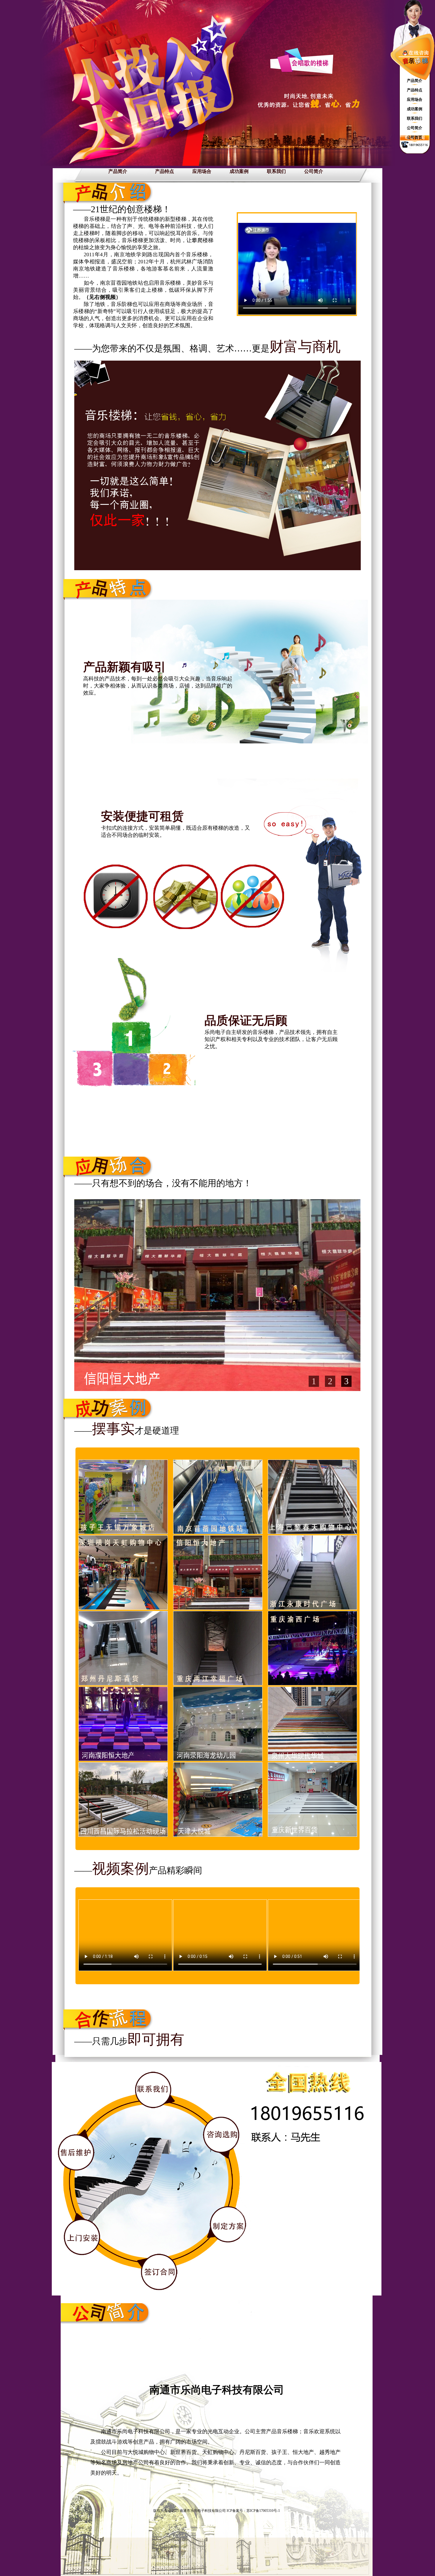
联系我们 (276, 171)
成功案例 (239, 171)
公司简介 (314, 171)
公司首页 (415, 137)
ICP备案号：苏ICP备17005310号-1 (253, 2511)
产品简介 (118, 171)
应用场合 (202, 171)
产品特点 (165, 171)
